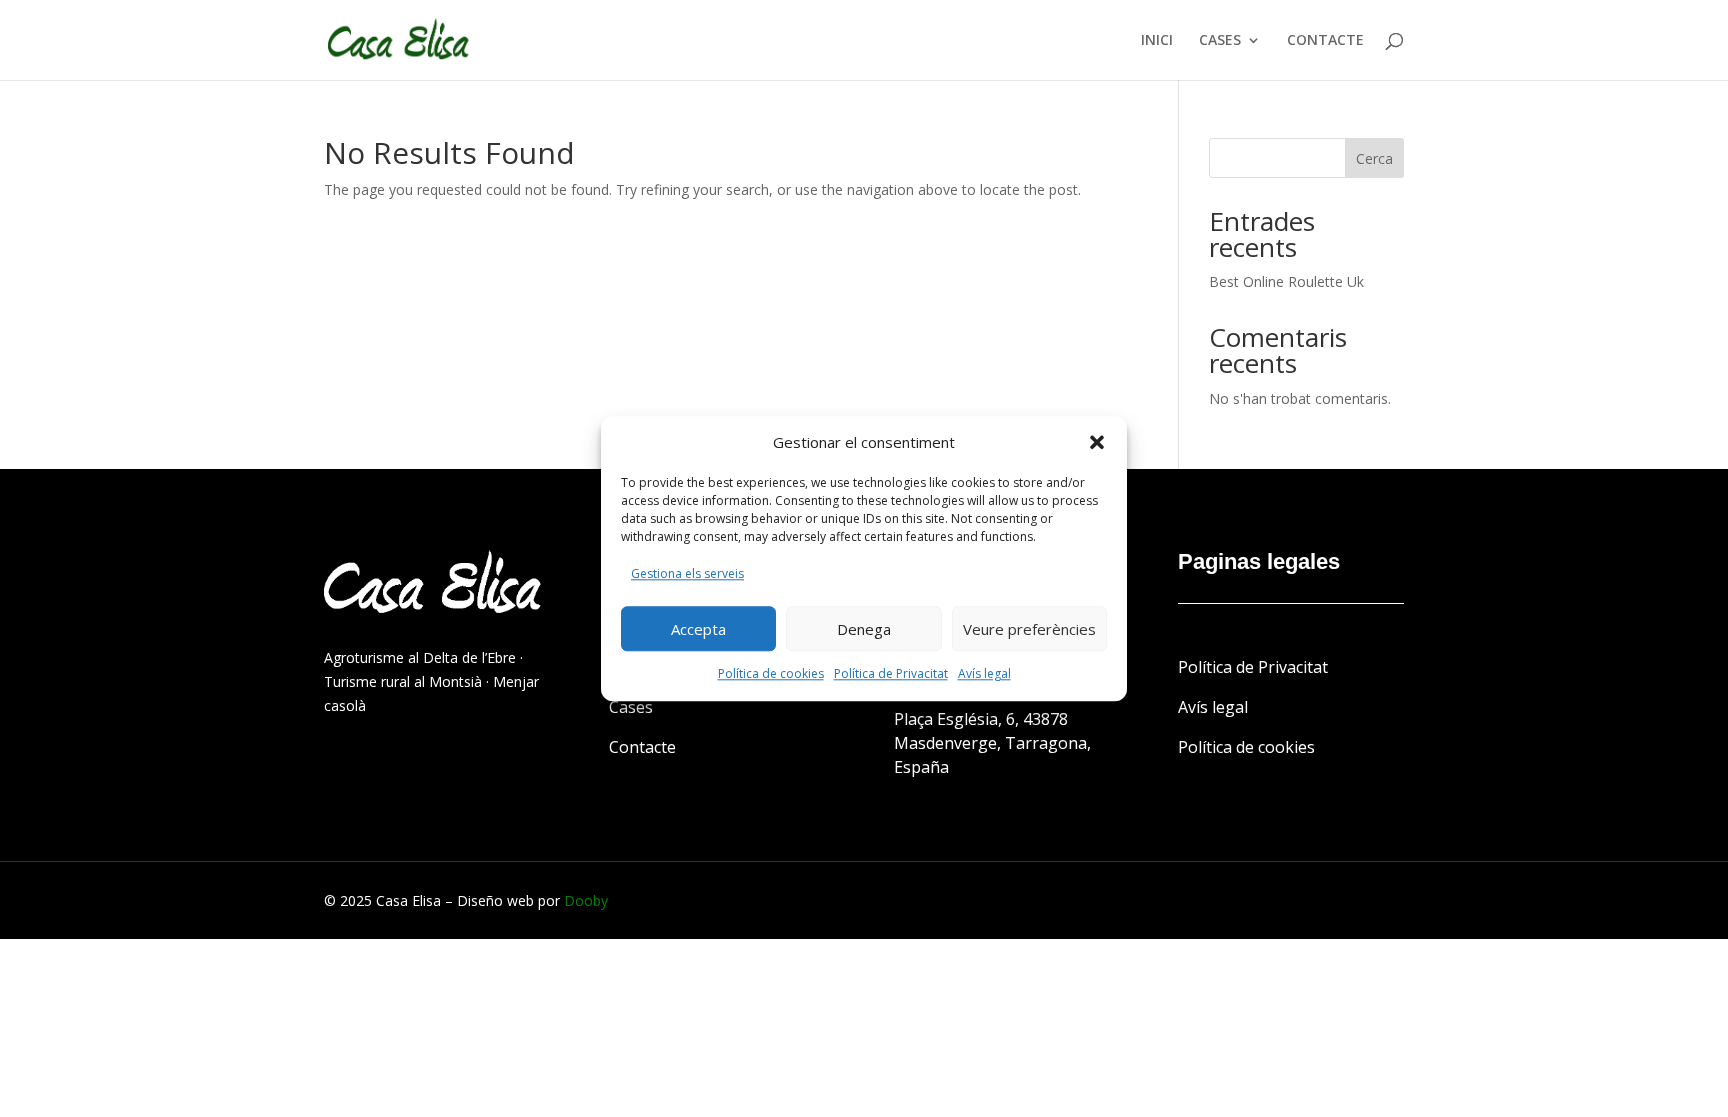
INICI (1157, 41)
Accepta (698, 629)
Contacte (642, 747)
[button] (1097, 443)
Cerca (1374, 158)
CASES (1220, 41)
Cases (631, 707)
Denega (864, 629)
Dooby (586, 900)
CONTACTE (1325, 41)
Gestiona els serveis (687, 574)
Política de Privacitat (891, 673)
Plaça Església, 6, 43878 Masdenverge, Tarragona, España (992, 743)
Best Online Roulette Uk (1286, 281)
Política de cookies (771, 673)
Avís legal (984, 673)
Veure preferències (1029, 629)
